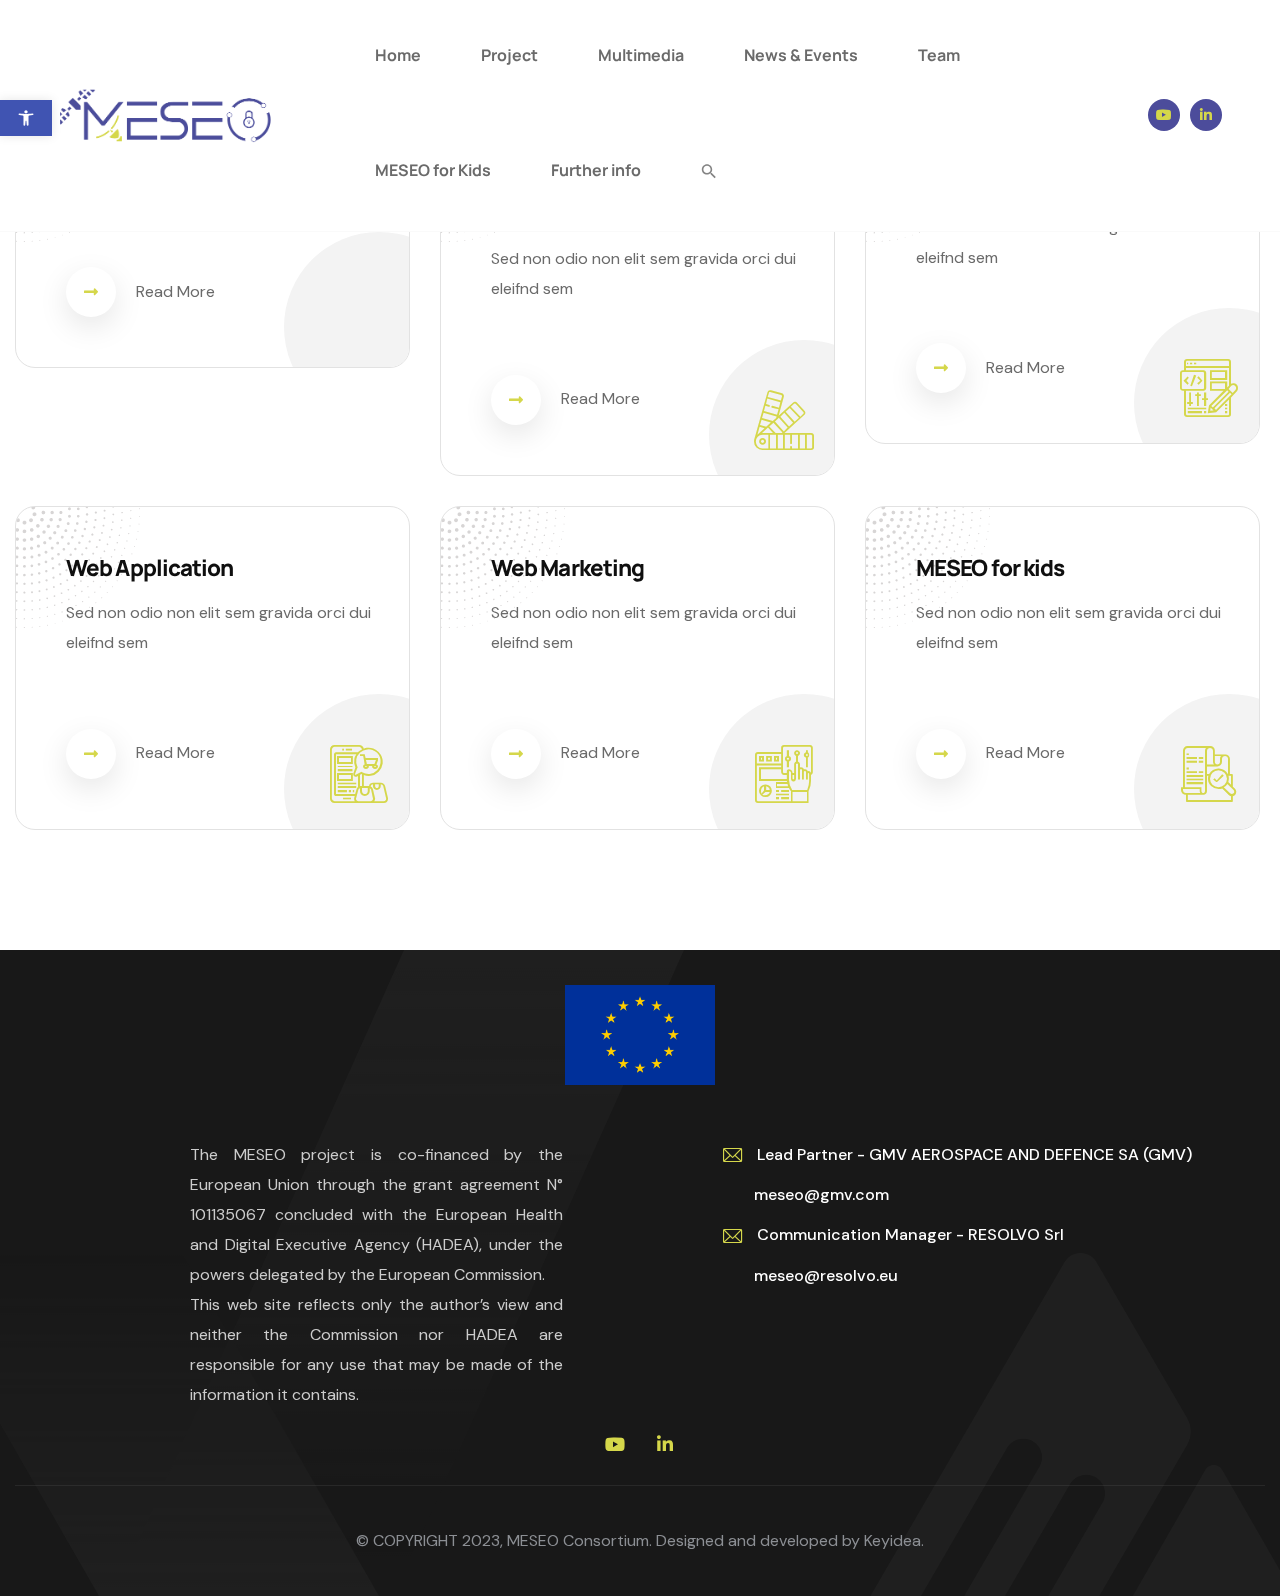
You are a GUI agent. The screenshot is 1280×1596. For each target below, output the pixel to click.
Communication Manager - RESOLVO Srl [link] (910, 1234)
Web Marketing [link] (567, 567)
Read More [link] (175, 291)
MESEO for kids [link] (990, 567)
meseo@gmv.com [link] (813, 1194)
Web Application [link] (150, 567)
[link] (26, 118)
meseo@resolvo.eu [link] (818, 1275)
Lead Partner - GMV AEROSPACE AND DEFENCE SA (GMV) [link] (974, 1154)
